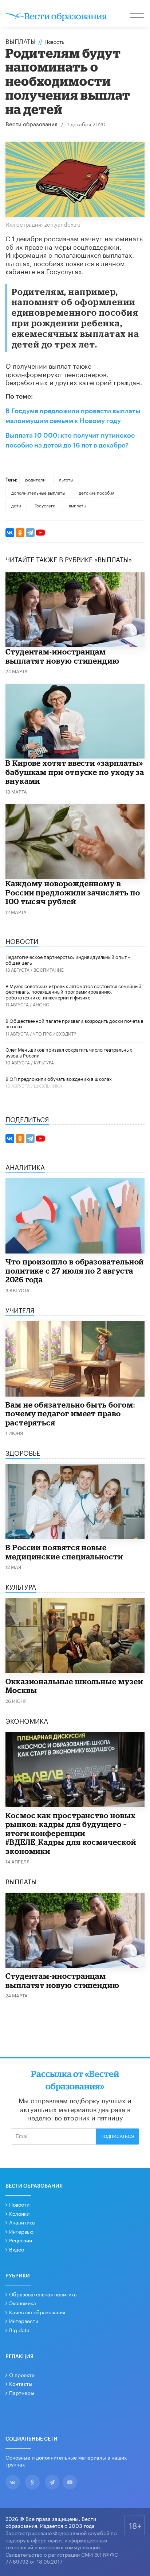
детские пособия (96, 492)
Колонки (19, 2213)
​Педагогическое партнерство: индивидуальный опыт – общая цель (68, 959)
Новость (54, 41)
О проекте (22, 2375)
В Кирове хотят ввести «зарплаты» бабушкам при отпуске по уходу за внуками (75, 772)
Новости (19, 2204)
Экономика (23, 2303)
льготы (66, 479)
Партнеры (22, 2392)
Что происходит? (54, 1033)
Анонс (41, 1004)
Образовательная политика (43, 2294)
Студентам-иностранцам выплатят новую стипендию (62, 656)
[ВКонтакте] (10, 533)
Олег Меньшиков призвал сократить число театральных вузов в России (69, 1052)
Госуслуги (45, 505)
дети (16, 505)
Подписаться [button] (117, 2137)
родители (35, 479)
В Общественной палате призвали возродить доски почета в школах (74, 1023)
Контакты (21, 2383)
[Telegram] (30, 533)
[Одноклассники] (20, 533)
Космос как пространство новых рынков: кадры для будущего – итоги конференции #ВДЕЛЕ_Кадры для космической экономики (71, 1833)
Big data (19, 2330)
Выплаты (21, 41)
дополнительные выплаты (38, 492)
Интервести (24, 2320)
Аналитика (22, 2222)
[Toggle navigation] (138, 15)
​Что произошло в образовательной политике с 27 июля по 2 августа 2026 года (75, 1270)
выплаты (78, 505)
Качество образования (37, 2312)
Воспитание (49, 969)
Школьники (48, 1085)
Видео (17, 2249)
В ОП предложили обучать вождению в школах (59, 1078)
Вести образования (31, 125)
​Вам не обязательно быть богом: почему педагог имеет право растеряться (70, 1414)
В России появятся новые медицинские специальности (64, 1552)
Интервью (21, 2231)
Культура (44, 1062)
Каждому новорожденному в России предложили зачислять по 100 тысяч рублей (73, 892)
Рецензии (21, 2240)
